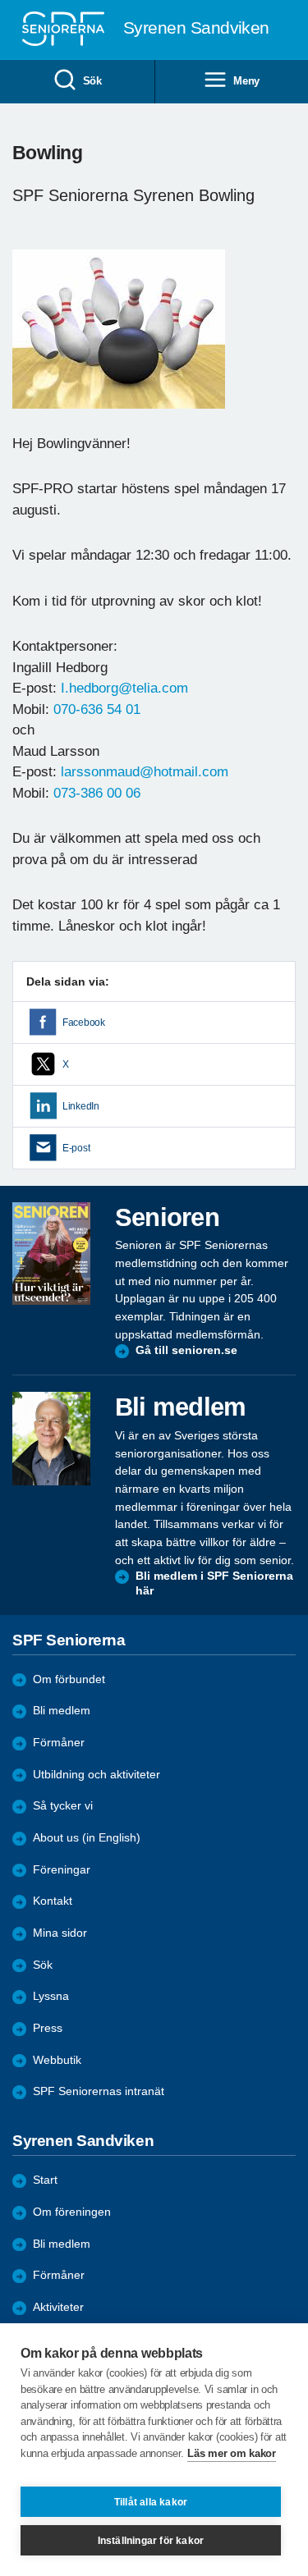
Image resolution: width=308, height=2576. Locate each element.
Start (45, 2180)
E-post (76, 1148)
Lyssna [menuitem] (51, 1996)
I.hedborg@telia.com (124, 688)
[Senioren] (51, 1254)
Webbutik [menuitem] (57, 2060)
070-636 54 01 (97, 709)
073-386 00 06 (97, 793)
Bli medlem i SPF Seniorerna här (214, 1583)
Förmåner (59, 1743)
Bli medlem (62, 1711)
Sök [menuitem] (92, 81)
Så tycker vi (63, 1806)
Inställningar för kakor (151, 2541)
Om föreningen (72, 2212)
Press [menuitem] (48, 2028)
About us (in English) (87, 1838)
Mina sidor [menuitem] (60, 1933)
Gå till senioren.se (186, 1350)
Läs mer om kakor (231, 2453)
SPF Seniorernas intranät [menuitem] (99, 2091)
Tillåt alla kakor (151, 2502)
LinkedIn (81, 1106)
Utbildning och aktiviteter (97, 1775)
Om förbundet (69, 1679)
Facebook (84, 1023)
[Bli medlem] (51, 1439)
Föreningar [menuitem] (62, 1870)
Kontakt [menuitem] (53, 1901)
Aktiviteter (58, 2307)
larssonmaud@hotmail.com (145, 772)
